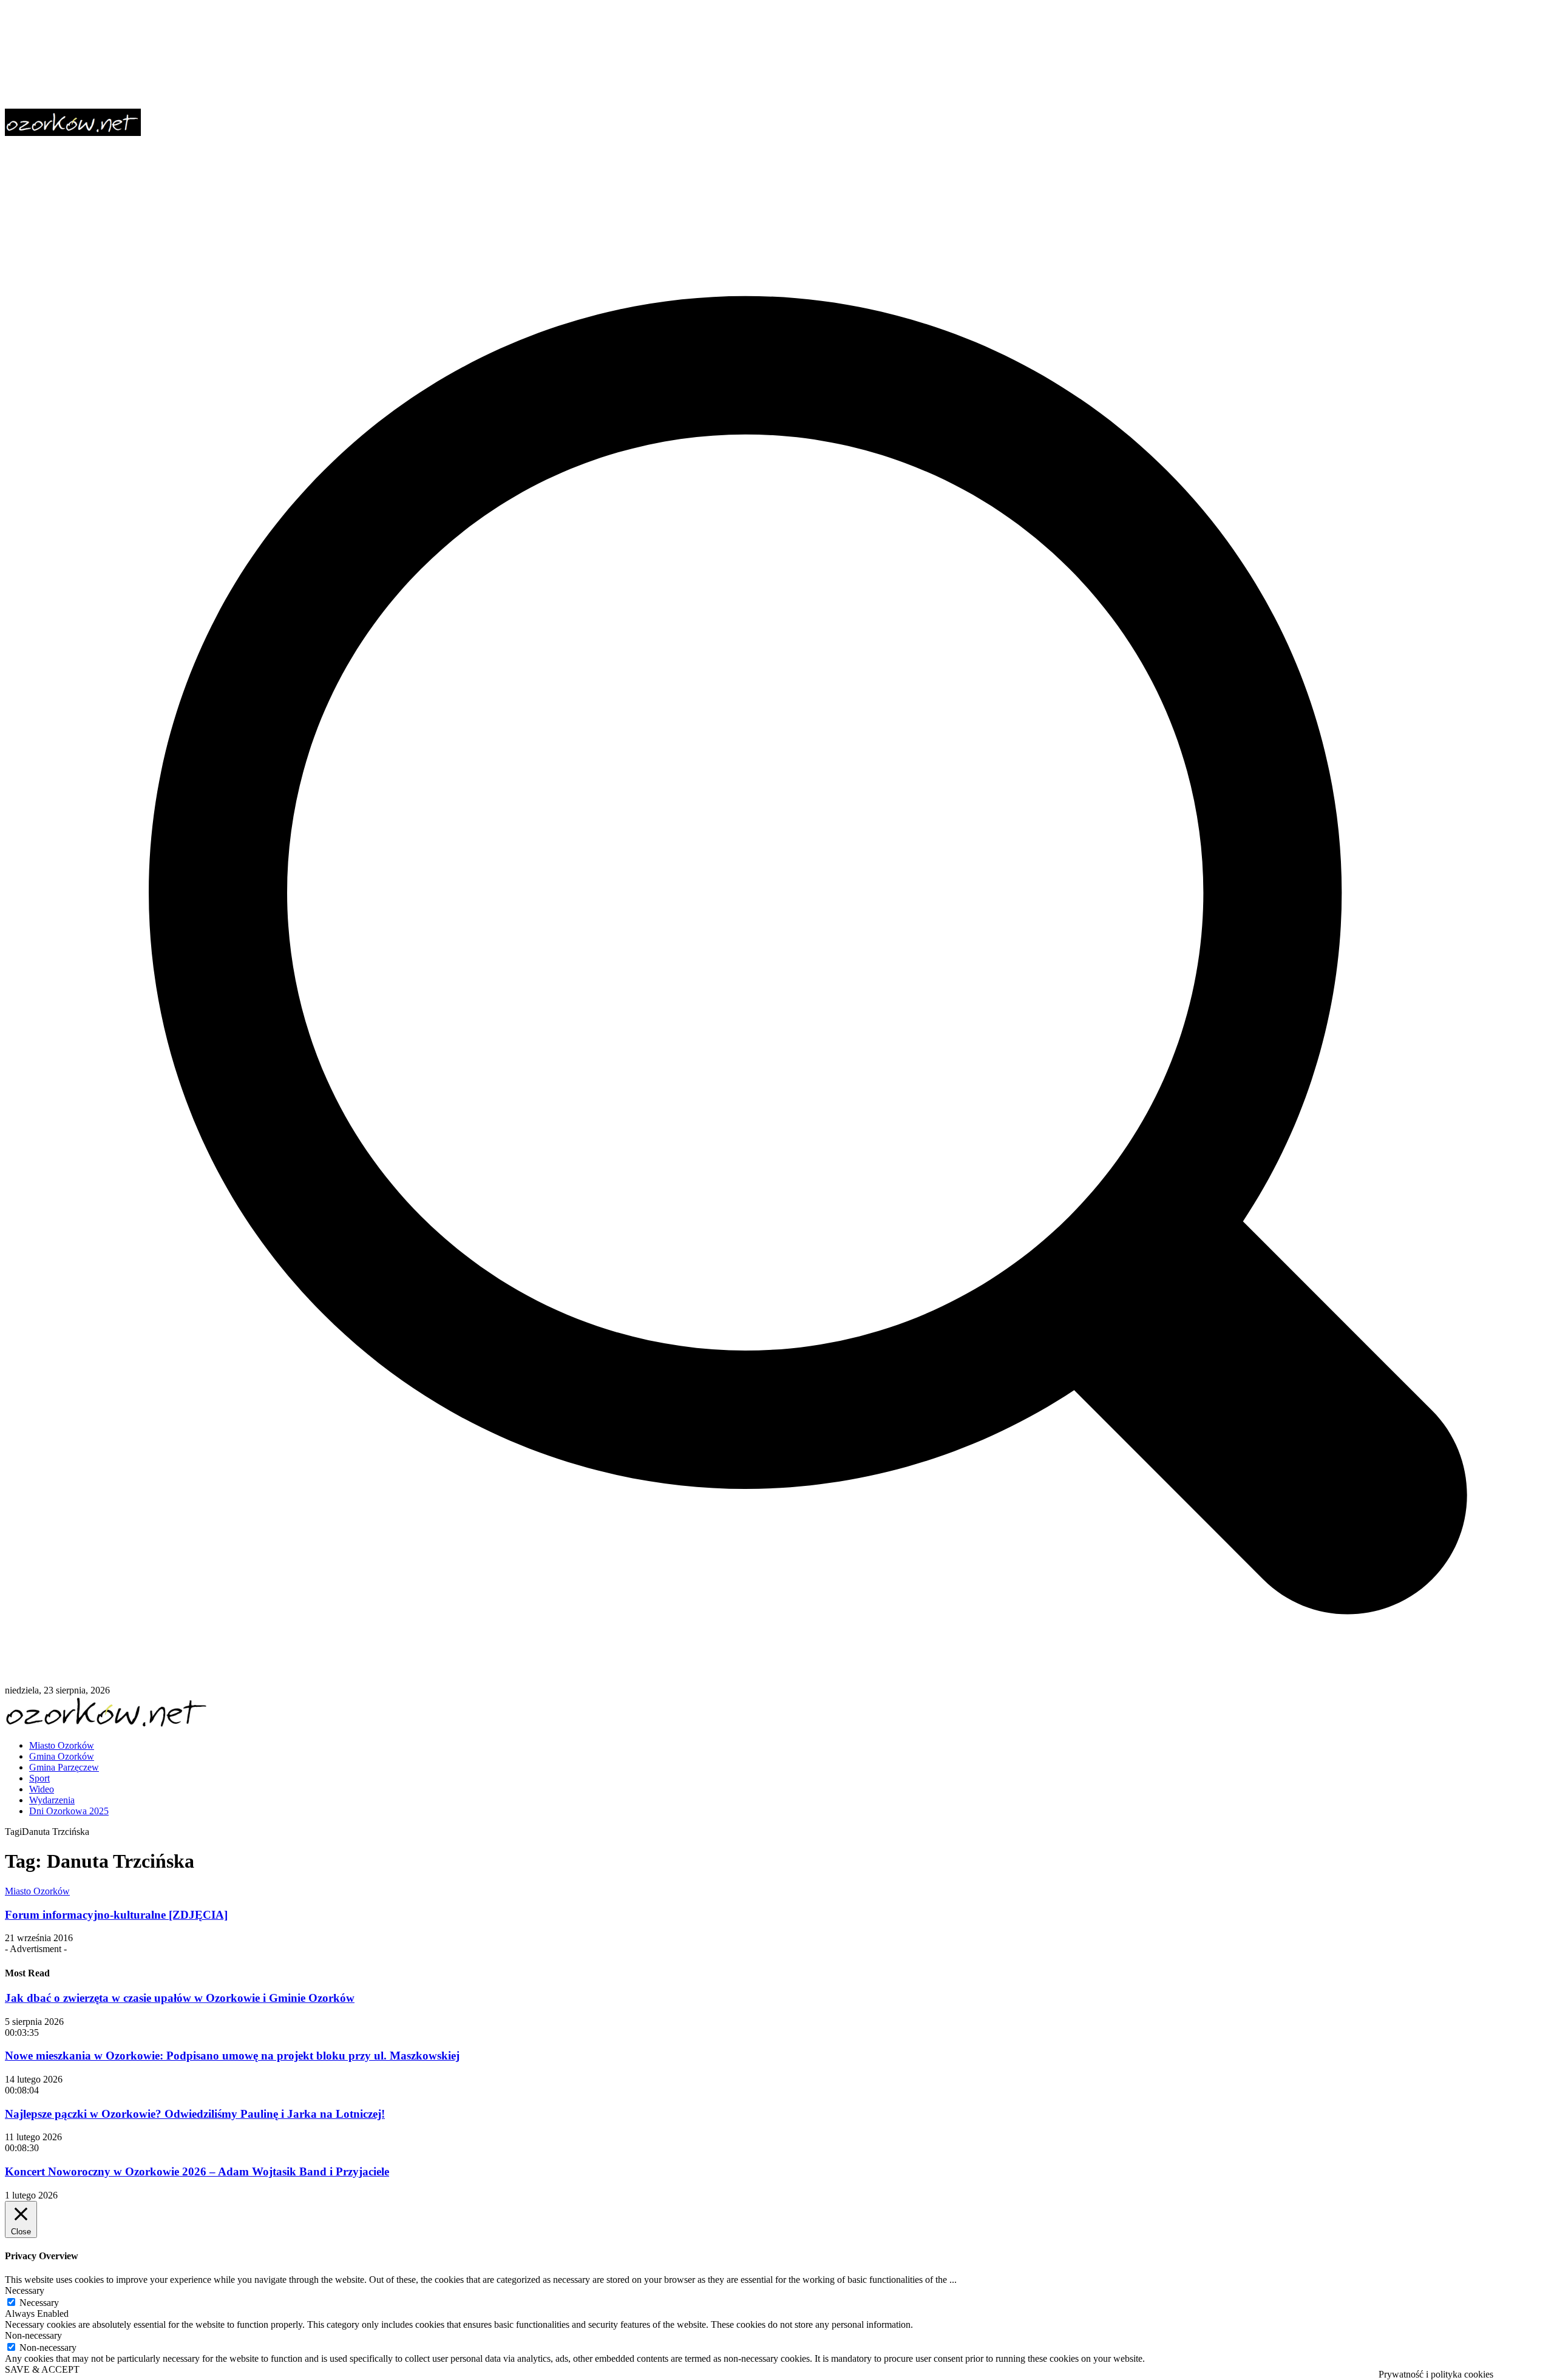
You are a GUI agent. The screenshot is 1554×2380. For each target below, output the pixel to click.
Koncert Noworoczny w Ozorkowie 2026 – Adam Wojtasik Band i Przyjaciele (197, 2171)
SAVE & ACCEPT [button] (42, 2369)
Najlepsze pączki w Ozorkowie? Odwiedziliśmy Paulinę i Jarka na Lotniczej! (195, 2114)
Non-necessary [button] (33, 2335)
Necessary (39, 2303)
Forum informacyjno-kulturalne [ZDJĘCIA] (116, 1915)
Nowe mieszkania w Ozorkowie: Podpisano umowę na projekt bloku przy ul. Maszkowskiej (232, 2056)
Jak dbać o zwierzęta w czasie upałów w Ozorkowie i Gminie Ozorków (180, 1998)
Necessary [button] (25, 2290)
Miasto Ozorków (37, 1891)
